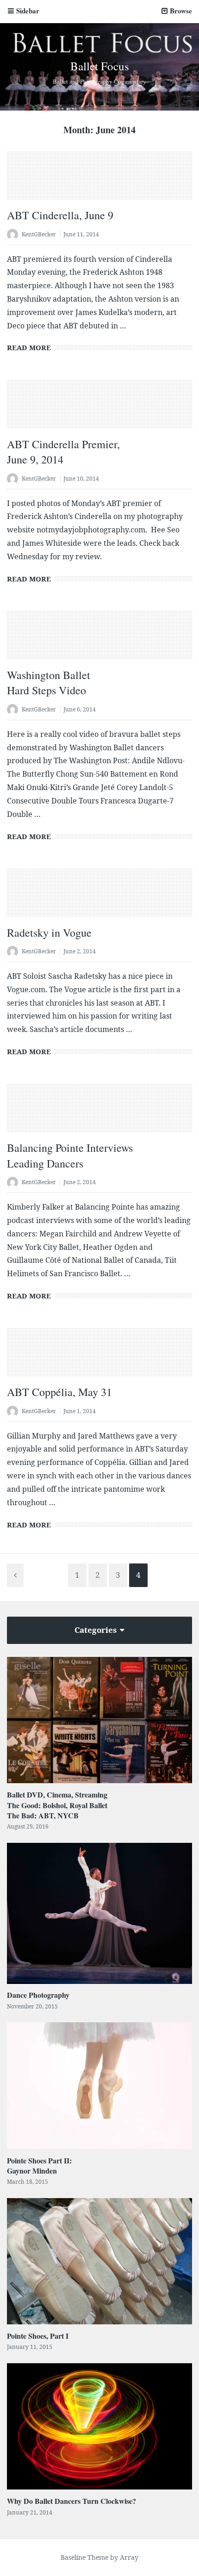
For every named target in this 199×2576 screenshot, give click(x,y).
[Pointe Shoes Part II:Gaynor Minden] (99, 2085)
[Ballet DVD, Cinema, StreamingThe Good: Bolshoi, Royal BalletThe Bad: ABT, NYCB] (99, 1720)
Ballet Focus (100, 66)
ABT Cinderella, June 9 (60, 215)
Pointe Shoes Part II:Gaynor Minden (39, 2165)
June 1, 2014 (80, 1411)
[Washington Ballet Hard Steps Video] (99, 641)
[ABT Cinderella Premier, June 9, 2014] (99, 410)
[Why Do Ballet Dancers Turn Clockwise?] (99, 2426)
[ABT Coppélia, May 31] (99, 1359)
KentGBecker (39, 234)
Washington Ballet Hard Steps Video (49, 683)
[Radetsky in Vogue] (99, 899)
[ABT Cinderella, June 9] (99, 182)
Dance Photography (38, 1995)
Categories (96, 1630)
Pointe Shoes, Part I (38, 2336)
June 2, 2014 (80, 951)
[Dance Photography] (99, 1913)
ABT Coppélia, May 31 (59, 1392)
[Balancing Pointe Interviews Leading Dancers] (99, 1114)
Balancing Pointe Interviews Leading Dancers (70, 1155)
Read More (29, 347)
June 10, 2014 (81, 479)
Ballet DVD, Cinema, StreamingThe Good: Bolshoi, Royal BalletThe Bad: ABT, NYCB (57, 1805)
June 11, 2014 (81, 234)
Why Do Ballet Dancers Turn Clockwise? (72, 2501)
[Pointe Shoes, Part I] (99, 2261)
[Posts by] (14, 235)
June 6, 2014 (80, 709)
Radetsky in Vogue (49, 933)
